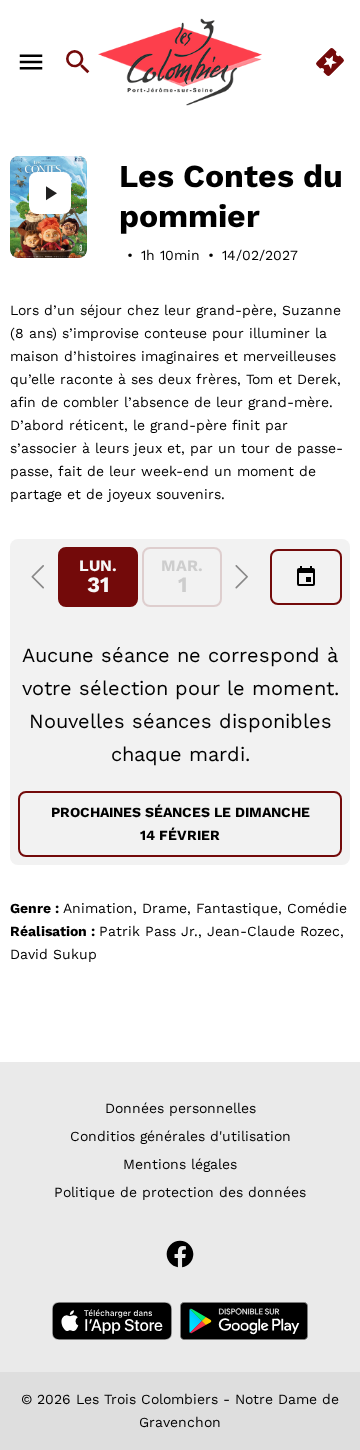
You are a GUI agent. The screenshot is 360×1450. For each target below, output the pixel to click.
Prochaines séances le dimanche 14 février (180, 823)
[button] (38, 577)
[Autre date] (306, 577)
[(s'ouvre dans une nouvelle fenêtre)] (112, 1321)
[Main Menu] (31, 62)
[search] (78, 62)
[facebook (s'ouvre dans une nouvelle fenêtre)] (180, 1254)
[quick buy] (330, 62)
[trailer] (50, 193)
